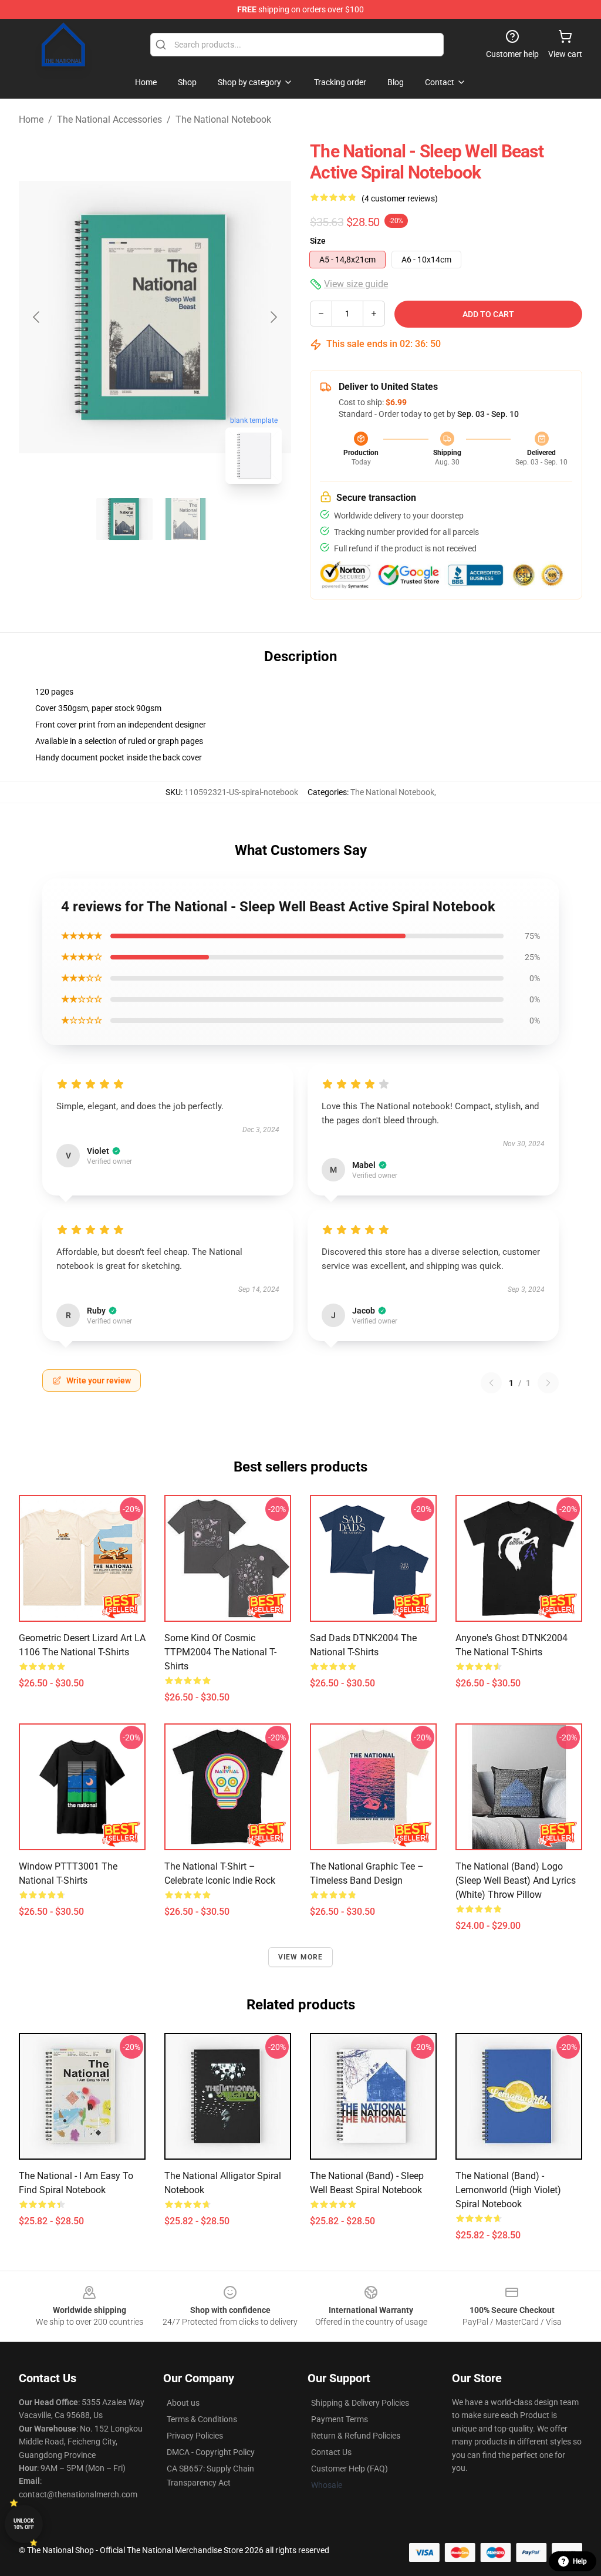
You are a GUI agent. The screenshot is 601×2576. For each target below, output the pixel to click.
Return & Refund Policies (356, 2436)
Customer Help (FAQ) (350, 2469)
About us (183, 2403)
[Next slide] (273, 317)
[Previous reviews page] (491, 1383)
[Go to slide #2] (185, 519)
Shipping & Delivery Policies (360, 2403)
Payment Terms (340, 2419)
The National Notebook (223, 119)
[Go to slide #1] (124, 519)
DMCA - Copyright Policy (211, 2452)
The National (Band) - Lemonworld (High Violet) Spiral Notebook (508, 2190)
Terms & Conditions (202, 2419)
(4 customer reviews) (400, 198)
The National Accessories (109, 119)
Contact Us (331, 2452)
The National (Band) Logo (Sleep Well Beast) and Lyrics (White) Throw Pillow (516, 1880)
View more (301, 1957)
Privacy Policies (195, 2436)
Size (318, 241)
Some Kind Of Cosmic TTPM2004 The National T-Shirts (220, 1652)
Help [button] (580, 2561)
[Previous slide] (37, 317)
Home (31, 119)
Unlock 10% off (24, 2524)
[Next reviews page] (548, 1383)
